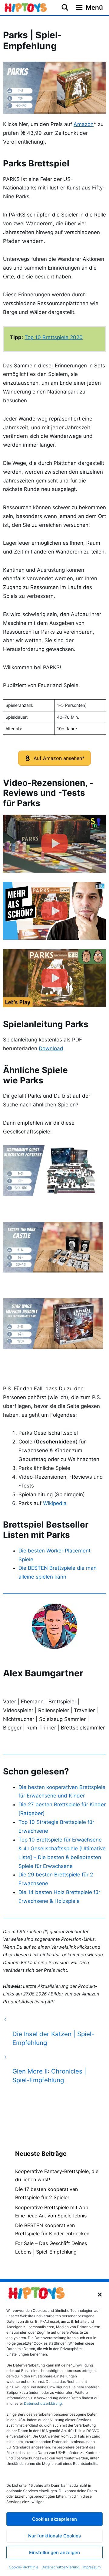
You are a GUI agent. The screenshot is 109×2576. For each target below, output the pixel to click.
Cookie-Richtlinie (24, 2567)
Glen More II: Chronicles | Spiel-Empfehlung (49, 2076)
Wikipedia (55, 1503)
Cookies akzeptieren (54, 2519)
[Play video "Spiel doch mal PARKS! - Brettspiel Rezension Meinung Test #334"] (54, 844)
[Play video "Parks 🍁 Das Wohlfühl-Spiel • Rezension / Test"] (54, 911)
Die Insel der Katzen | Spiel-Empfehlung (53, 2038)
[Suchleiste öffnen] (65, 8)
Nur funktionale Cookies (54, 2536)
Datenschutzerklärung (60, 2567)
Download (51, 1048)
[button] (100, 2295)
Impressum (91, 2567)
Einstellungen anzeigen (54, 2552)
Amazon (84, 124)
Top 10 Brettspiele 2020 (54, 337)
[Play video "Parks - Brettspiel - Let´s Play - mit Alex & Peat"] (54, 978)
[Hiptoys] (26, 8)
